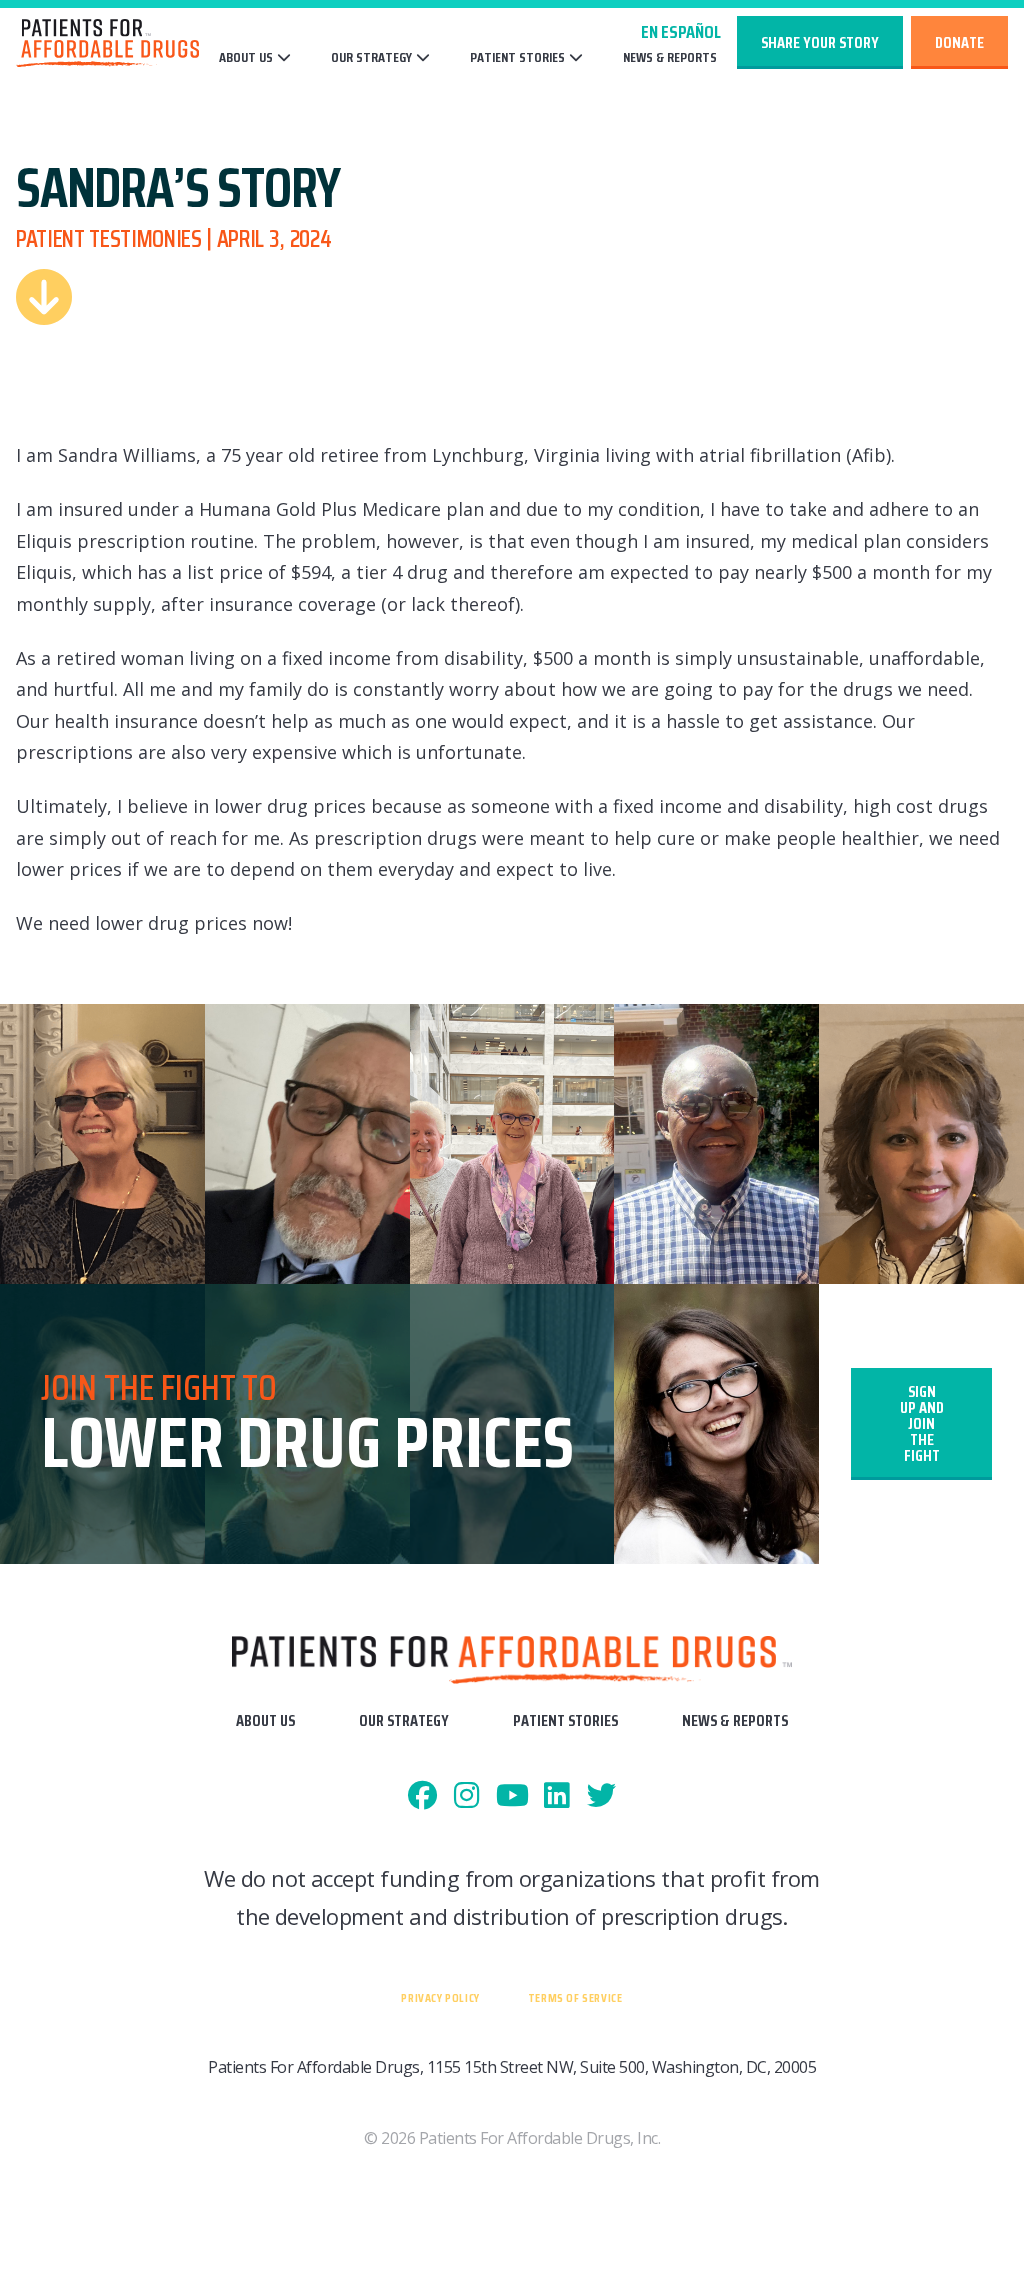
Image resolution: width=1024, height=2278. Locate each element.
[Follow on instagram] (467, 1796)
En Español (681, 32)
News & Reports (670, 57)
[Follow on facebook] (422, 1796)
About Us (246, 57)
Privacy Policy (440, 1997)
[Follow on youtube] (512, 1796)
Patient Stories (517, 57)
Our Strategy (371, 57)
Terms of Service (575, 1997)
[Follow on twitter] (601, 1796)
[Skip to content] (44, 297)
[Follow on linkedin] (556, 1796)
